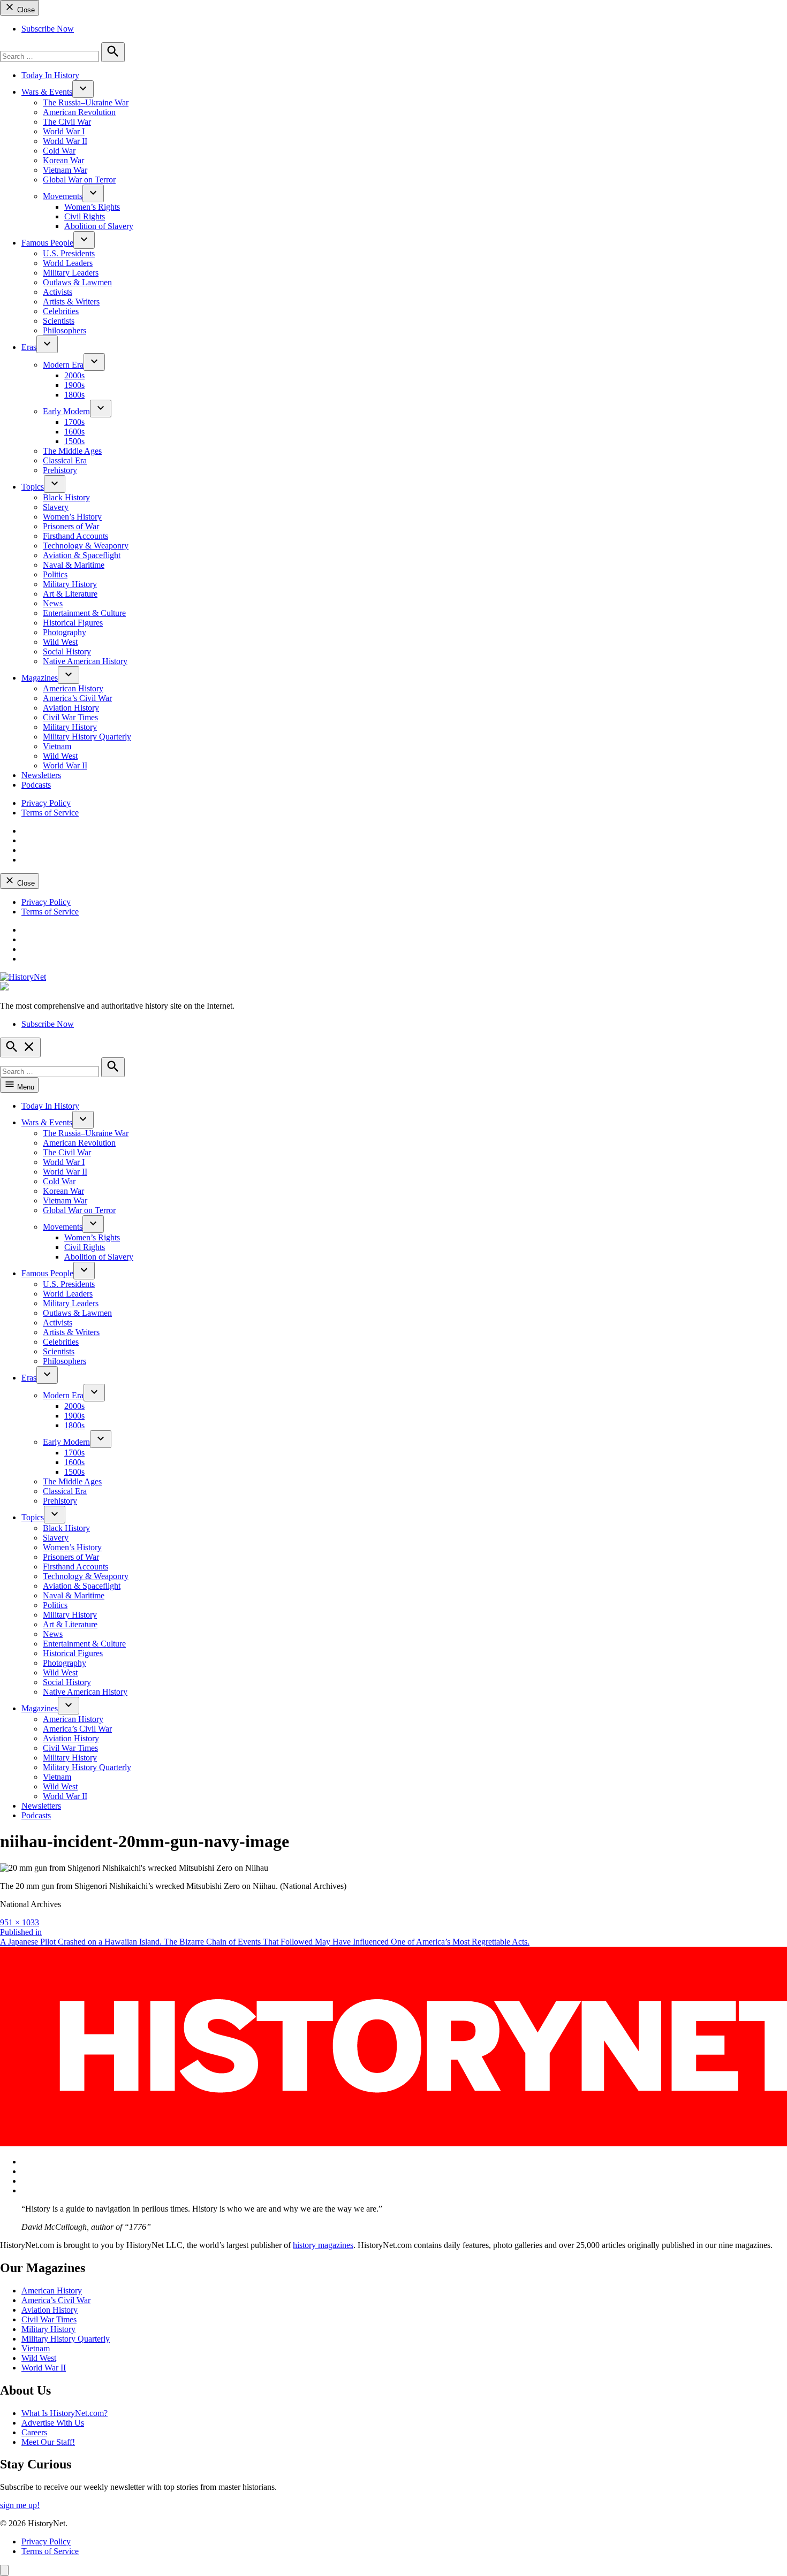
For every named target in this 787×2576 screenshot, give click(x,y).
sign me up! (20, 2505)
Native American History (85, 661)
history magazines (323, 2245)
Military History (70, 584)
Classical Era (65, 460)
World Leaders (68, 263)
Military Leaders (71, 273)
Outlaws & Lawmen (77, 282)
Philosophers (65, 330)
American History (73, 688)
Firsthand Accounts (75, 536)
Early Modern (66, 411)
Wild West (60, 642)
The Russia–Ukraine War (86, 102)
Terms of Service (50, 813)
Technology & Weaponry (86, 546)
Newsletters (41, 775)
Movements (63, 196)
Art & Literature (70, 594)
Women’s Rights (92, 207)
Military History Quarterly (87, 737)
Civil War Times (70, 717)
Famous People (47, 243)
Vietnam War (65, 170)
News (53, 603)
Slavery (56, 507)
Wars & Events (47, 92)
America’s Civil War (77, 698)
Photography (65, 632)
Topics (33, 487)
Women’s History (72, 517)
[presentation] (83, 89)
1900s (74, 385)
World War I (64, 131)
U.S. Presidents (69, 253)
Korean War (63, 160)
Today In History (50, 75)
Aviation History (71, 708)
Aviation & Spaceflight (82, 555)
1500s (74, 441)
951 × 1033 (20, 1922)
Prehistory (60, 470)
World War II (65, 141)
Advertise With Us (53, 2423)
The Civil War (67, 122)
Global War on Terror (79, 180)
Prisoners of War (71, 526)
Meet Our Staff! (48, 2442)
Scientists (59, 321)
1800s (74, 395)
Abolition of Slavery (99, 226)
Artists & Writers (71, 302)
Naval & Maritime (74, 565)
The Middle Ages (72, 451)
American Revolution (79, 112)
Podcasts (36, 785)
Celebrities (61, 311)
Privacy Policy (46, 803)
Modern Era (63, 365)
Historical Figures (73, 623)
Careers (34, 2432)
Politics (55, 574)
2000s (74, 375)
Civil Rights (85, 216)
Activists (58, 292)
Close (25, 10)
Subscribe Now (48, 29)
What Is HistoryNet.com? (65, 2413)
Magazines (40, 678)
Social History (67, 651)
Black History (66, 497)
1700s (74, 422)
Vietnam (57, 746)
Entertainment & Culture (84, 613)
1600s (74, 432)
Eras (29, 347)
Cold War (59, 151)
